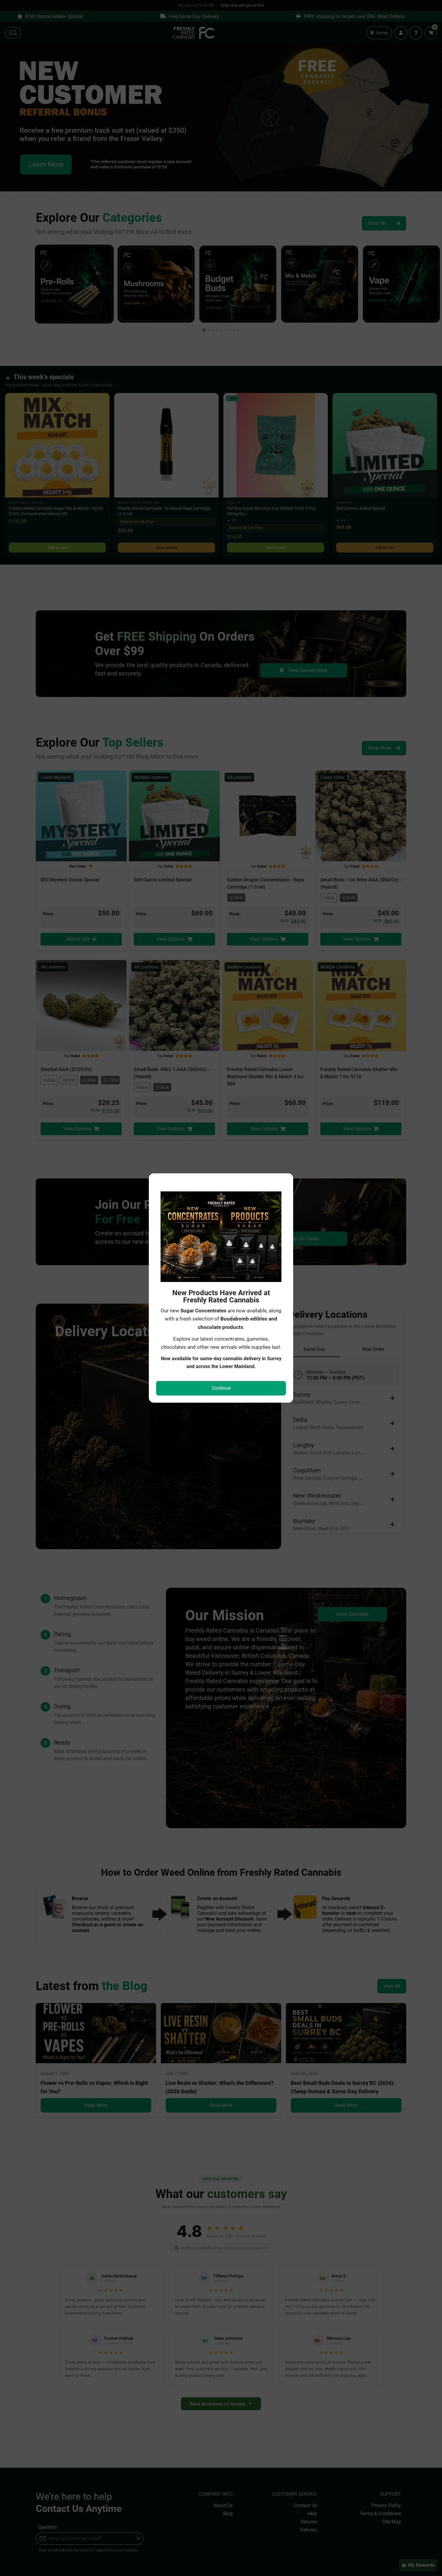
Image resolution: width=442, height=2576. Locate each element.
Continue (221, 1388)
